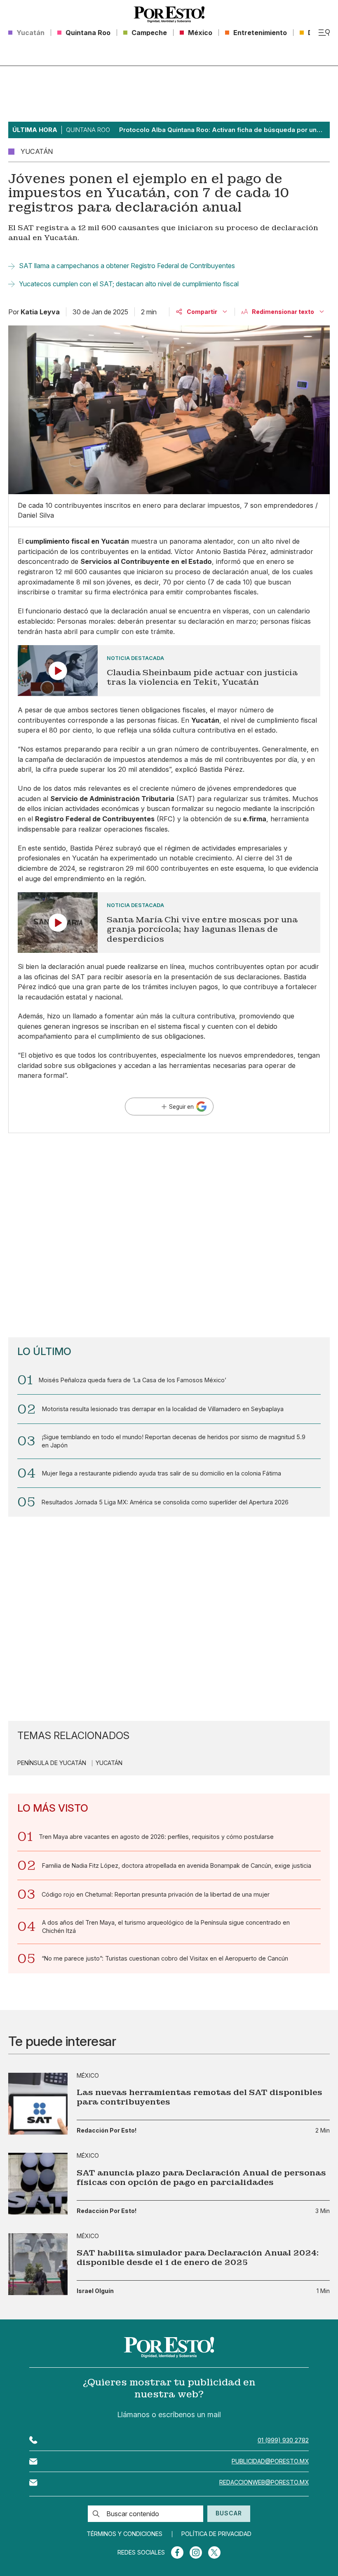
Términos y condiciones (124, 2534)
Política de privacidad (216, 2534)
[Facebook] (177, 2552)
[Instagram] (196, 2552)
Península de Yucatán (52, 1763)
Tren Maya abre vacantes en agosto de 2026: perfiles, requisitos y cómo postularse (156, 1837)
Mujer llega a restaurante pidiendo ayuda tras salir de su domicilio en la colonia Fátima (162, 1473)
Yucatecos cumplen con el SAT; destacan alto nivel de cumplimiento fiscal (129, 284)
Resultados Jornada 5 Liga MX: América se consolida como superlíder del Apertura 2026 (165, 1502)
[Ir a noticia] (38, 2104)
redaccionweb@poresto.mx (264, 2482)
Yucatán (109, 1763)
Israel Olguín (95, 2291)
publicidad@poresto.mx (270, 2461)
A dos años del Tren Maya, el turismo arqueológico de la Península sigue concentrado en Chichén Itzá (166, 1927)
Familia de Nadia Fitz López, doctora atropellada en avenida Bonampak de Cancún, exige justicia (177, 1865)
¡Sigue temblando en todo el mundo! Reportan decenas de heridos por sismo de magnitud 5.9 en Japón (174, 1441)
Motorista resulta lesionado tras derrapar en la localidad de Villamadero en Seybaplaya (163, 1409)
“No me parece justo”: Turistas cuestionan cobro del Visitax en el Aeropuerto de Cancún (165, 1958)
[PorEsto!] (169, 14)
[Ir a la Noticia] (169, 671)
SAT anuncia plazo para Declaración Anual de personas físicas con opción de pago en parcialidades (201, 2178)
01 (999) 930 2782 (283, 2440)
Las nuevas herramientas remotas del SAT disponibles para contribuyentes (200, 2097)
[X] (214, 2552)
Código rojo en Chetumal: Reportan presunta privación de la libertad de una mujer (156, 1894)
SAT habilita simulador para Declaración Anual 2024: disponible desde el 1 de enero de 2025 (198, 2258)
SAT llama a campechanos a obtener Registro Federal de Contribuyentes (127, 266)
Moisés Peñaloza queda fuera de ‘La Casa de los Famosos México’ (133, 1380)
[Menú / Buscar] (324, 33)
